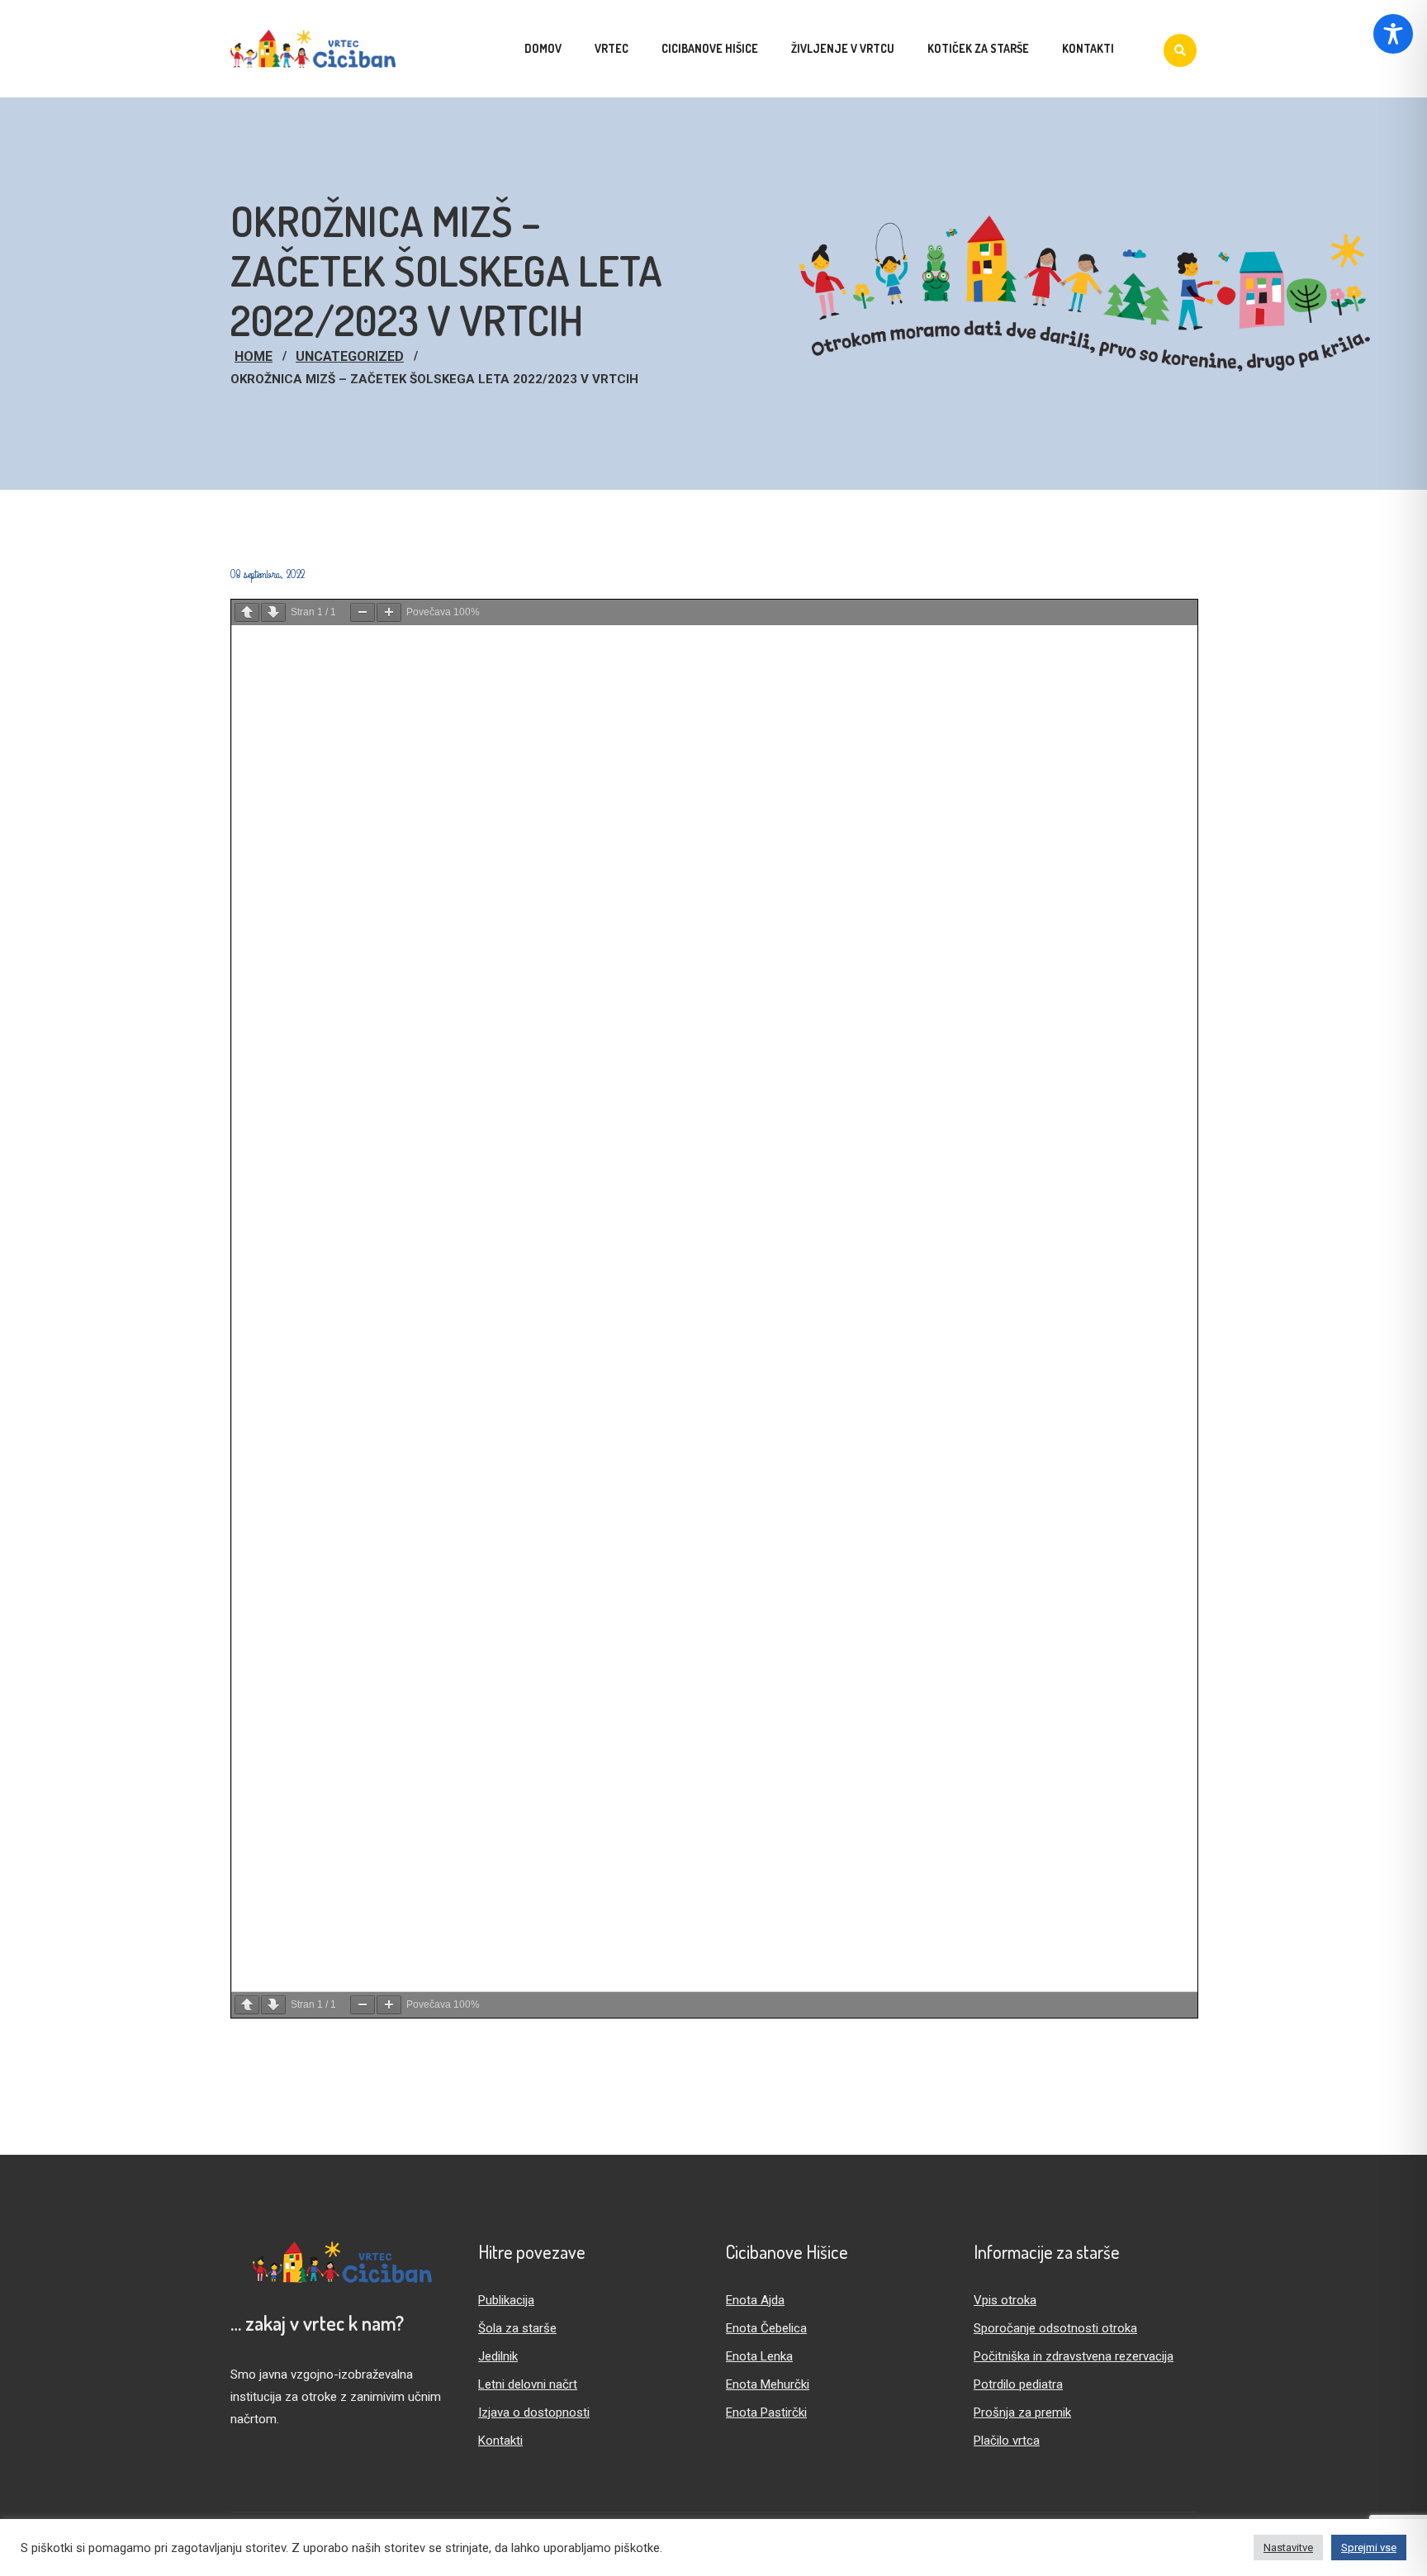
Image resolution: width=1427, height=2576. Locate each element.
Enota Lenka (759, 2356)
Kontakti (500, 2441)
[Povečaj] (389, 612)
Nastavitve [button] (1288, 2548)
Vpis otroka (1005, 2300)
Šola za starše (517, 2328)
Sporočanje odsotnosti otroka (1055, 2328)
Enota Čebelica (766, 2328)
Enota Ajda (755, 2300)
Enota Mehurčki (768, 2384)
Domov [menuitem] (543, 48)
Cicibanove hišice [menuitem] (710, 48)
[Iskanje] (1180, 50)
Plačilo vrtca (1007, 2441)
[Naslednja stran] (273, 612)
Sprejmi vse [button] (1369, 2548)
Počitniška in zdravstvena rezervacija (1074, 2356)
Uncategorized (350, 356)
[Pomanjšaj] (363, 612)
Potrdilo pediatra (1018, 2384)
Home (254, 356)
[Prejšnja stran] (247, 612)
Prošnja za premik (1022, 2412)
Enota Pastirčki (766, 2412)
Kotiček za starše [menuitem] (978, 48)
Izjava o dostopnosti (534, 2412)
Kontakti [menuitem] (1088, 48)
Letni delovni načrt (528, 2384)
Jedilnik (498, 2356)
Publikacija (506, 2300)
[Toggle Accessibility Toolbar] (1393, 34)
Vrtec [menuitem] (612, 48)
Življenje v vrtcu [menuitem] (843, 48)
